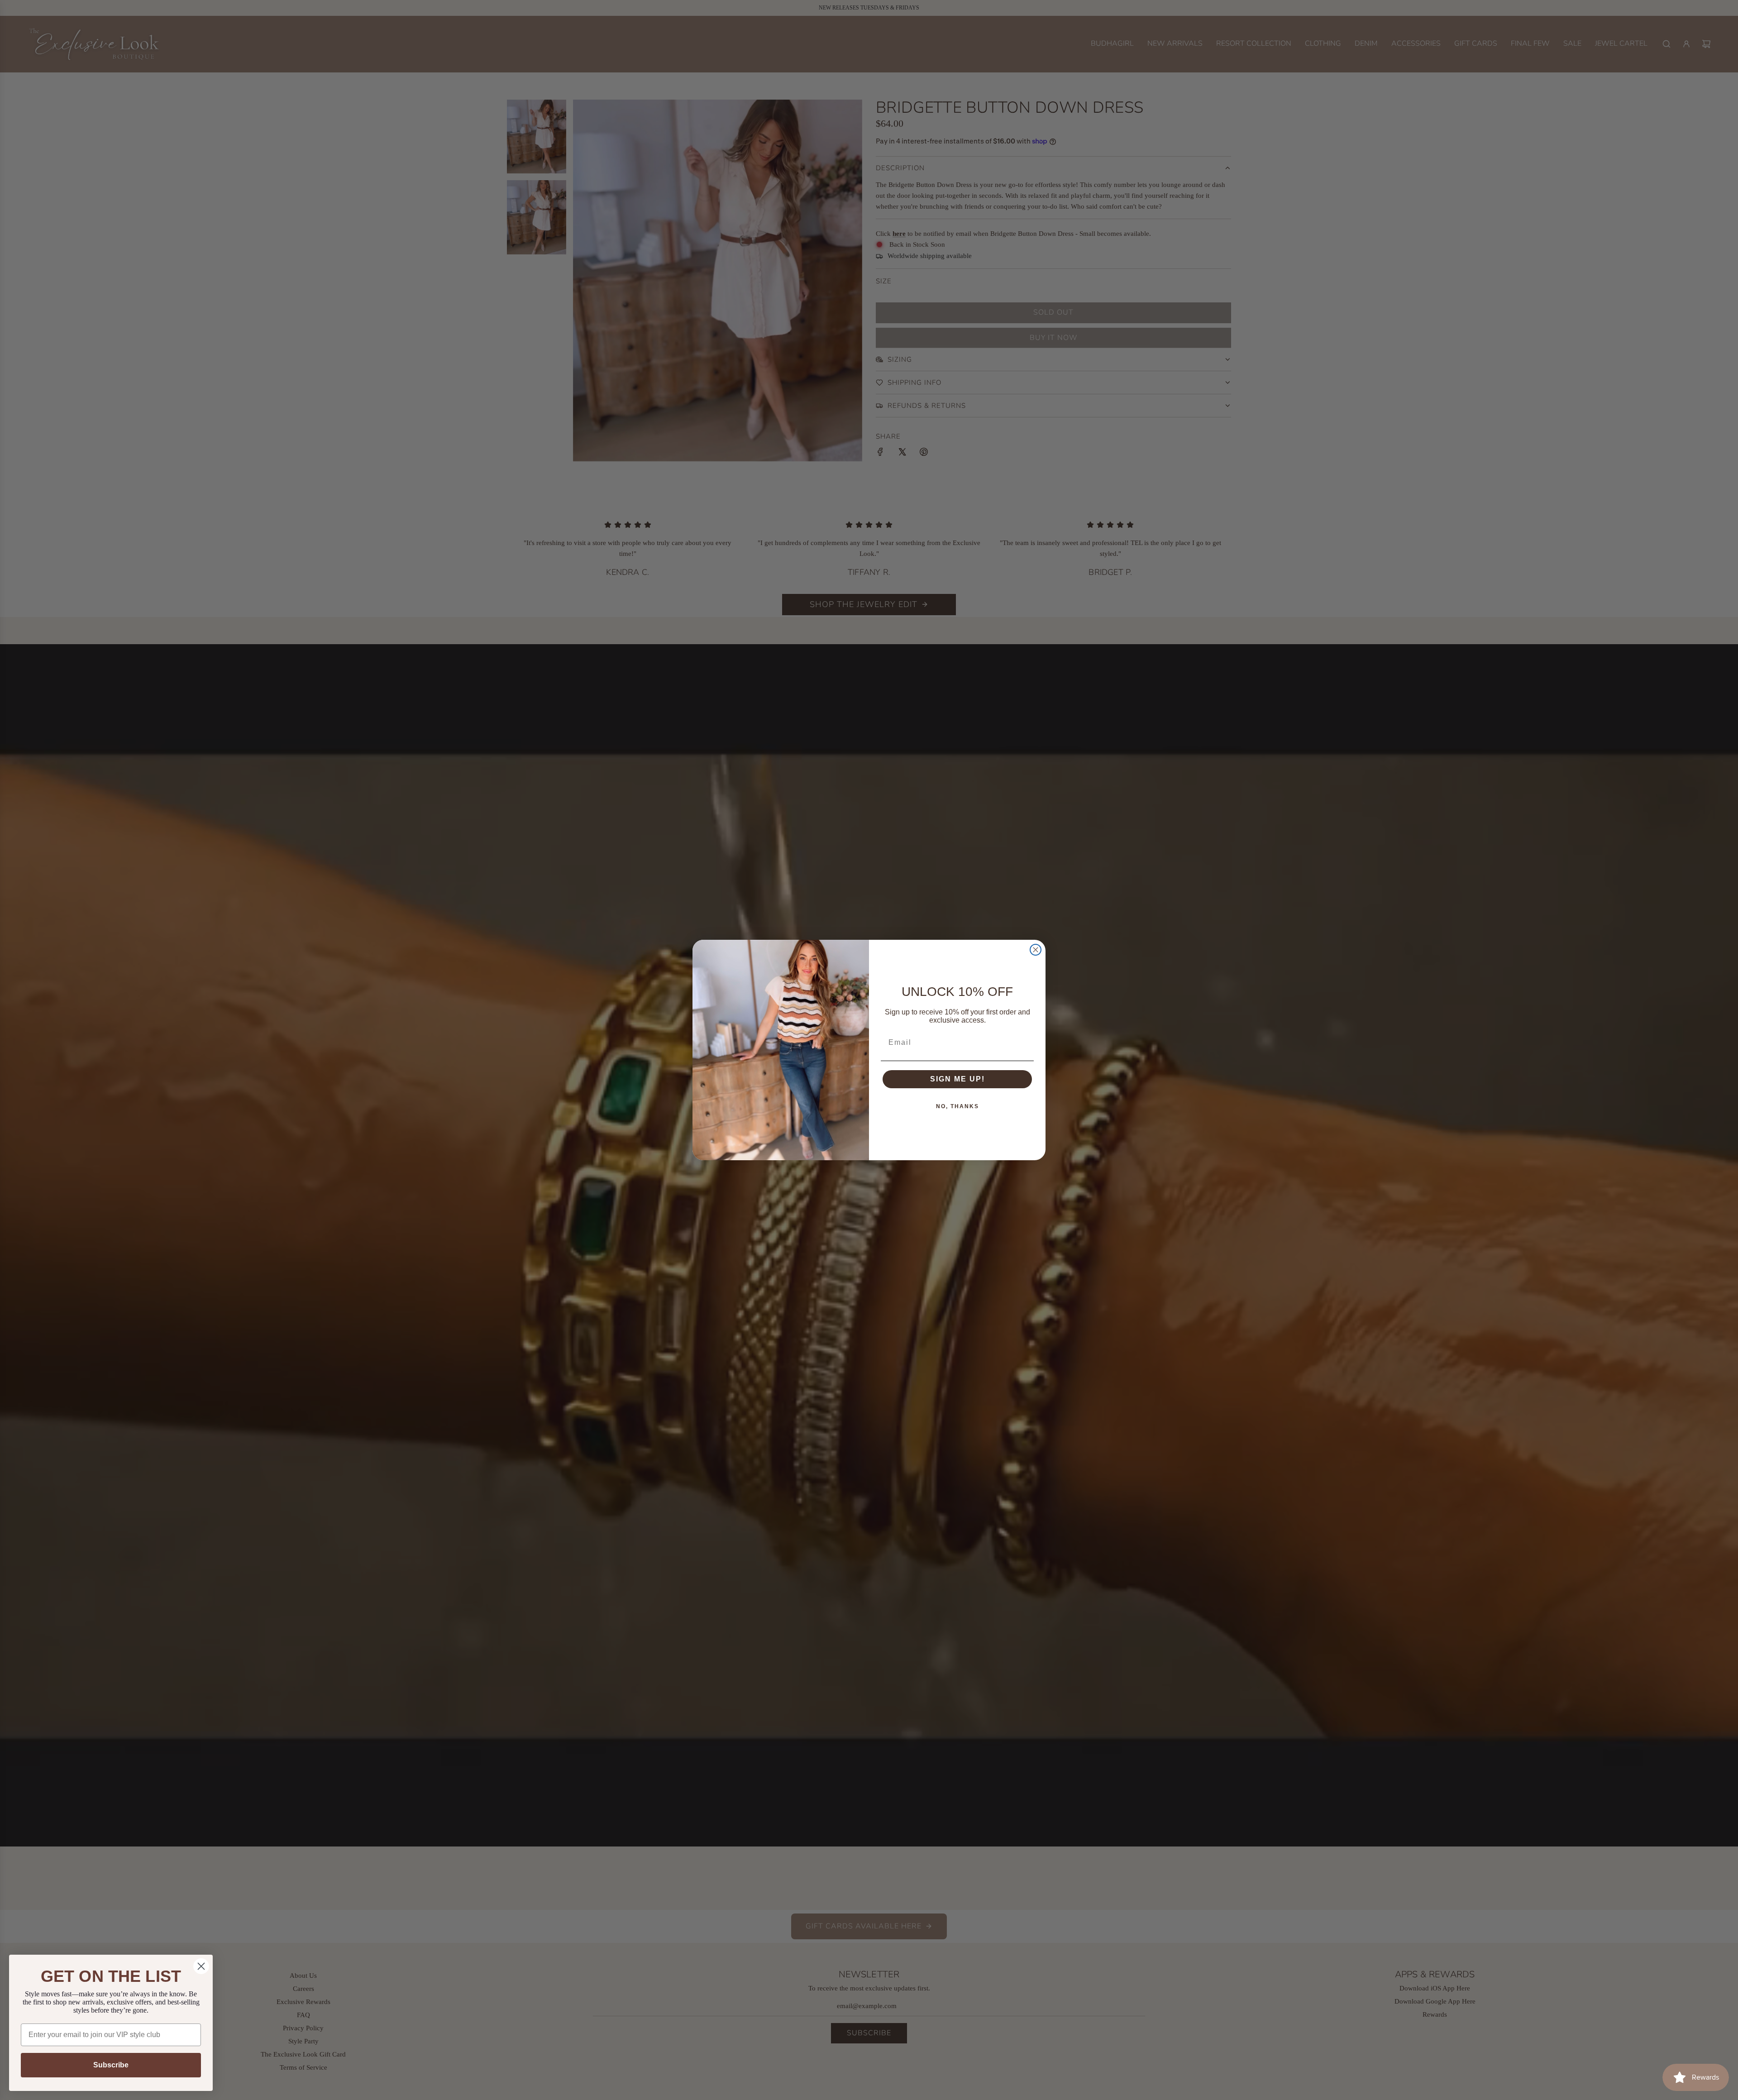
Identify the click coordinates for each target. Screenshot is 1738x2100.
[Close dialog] (1036, 950)
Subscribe (111, 2065)
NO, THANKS (957, 1106)
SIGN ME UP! (957, 1079)
